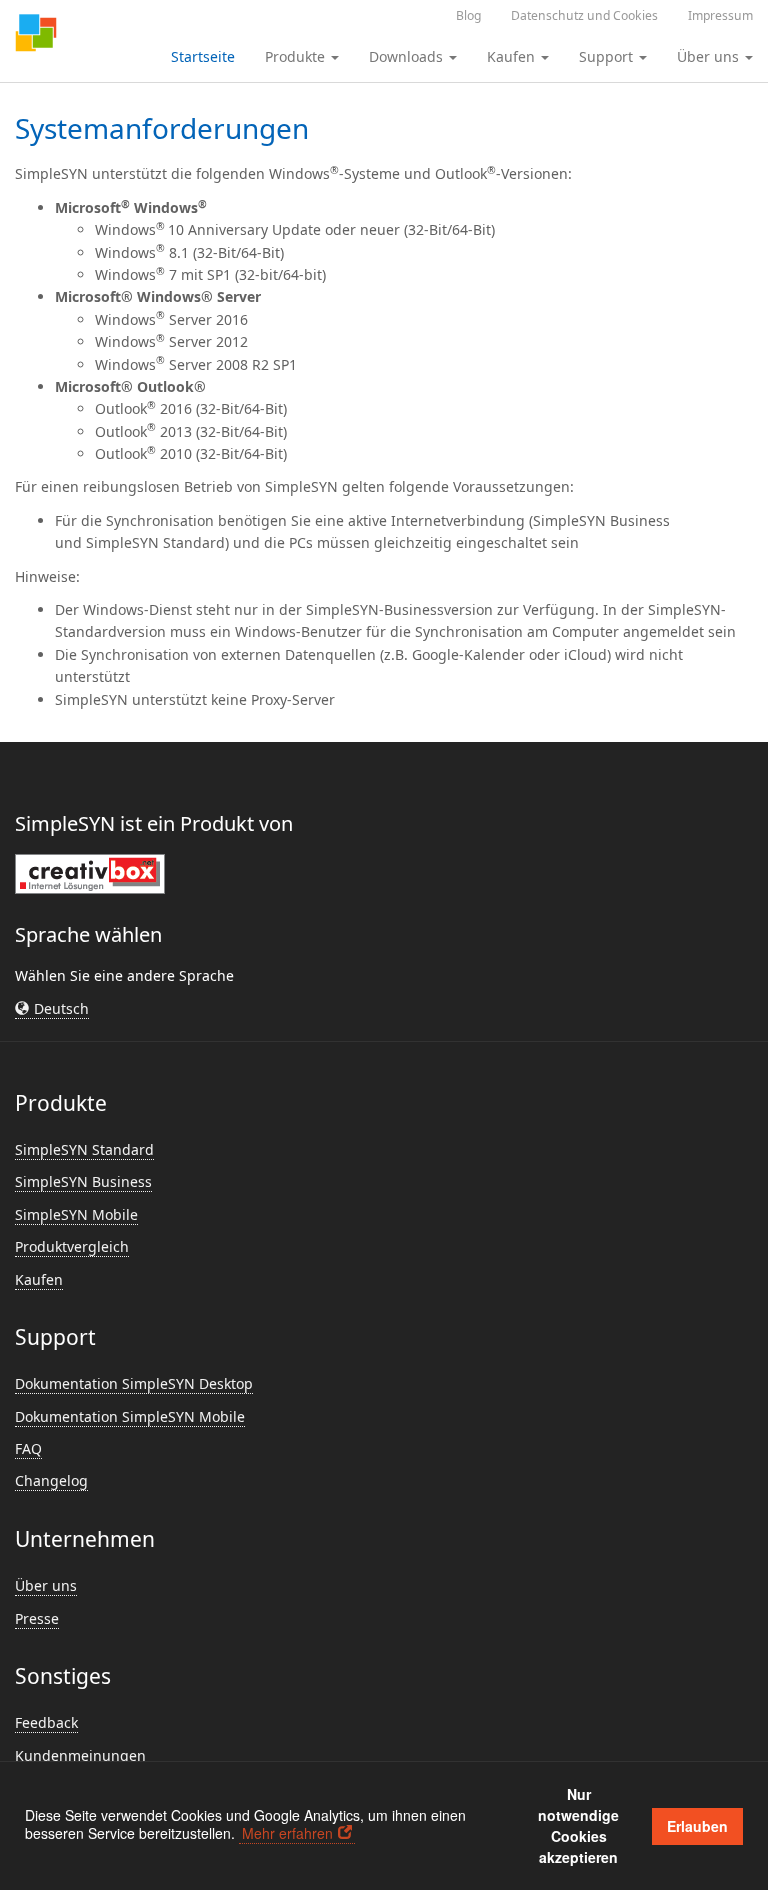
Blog (468, 15)
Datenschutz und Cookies (584, 15)
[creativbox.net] (90, 873)
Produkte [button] (297, 56)
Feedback (46, 1722)
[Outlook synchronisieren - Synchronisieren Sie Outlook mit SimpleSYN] (36, 35)
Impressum (720, 15)
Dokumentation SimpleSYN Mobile (130, 1416)
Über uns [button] (710, 56)
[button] (52, 1009)
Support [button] (608, 56)
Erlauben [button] (697, 1826)
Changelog (51, 1480)
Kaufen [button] (513, 56)
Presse (37, 1618)
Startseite (203, 56)
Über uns (46, 1585)
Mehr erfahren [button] (287, 1833)
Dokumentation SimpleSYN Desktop (134, 1383)
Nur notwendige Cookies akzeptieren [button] (578, 1825)
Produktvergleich (72, 1246)
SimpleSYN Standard (84, 1149)
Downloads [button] (408, 56)
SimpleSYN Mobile (76, 1214)
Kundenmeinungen (80, 1755)
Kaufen (39, 1279)
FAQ (28, 1448)
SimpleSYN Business (83, 1181)
